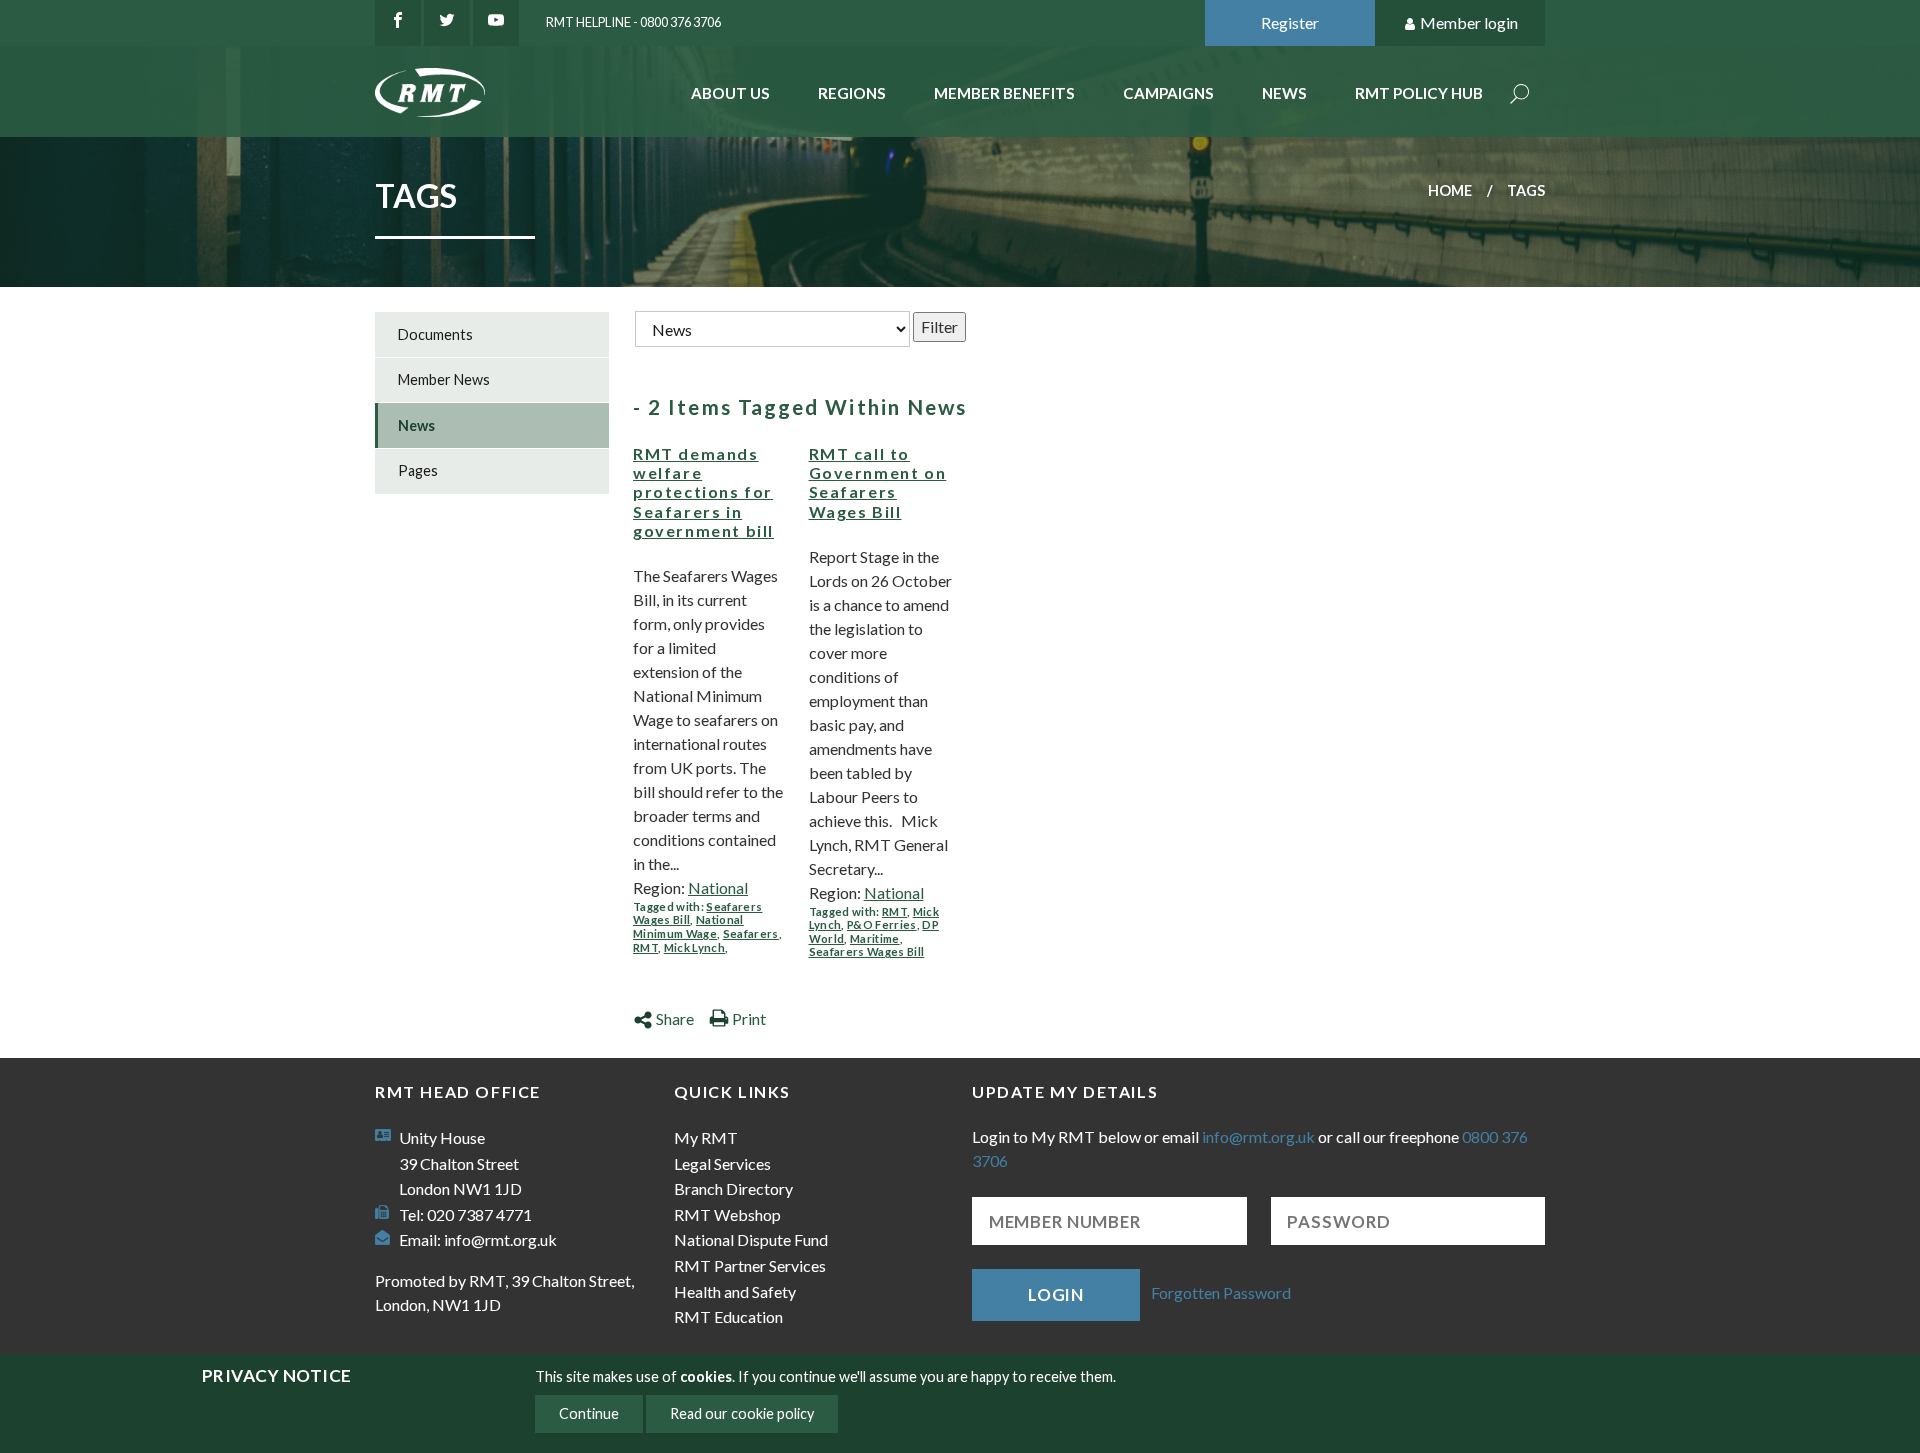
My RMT (706, 1137)
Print (749, 1018)
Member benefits (1004, 93)
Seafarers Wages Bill (867, 951)
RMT (645, 947)
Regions (852, 93)
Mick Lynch (694, 947)
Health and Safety (735, 1291)
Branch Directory (733, 1188)
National (718, 887)
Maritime (875, 938)
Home (1450, 190)
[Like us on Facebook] (398, 23)
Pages (418, 470)
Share (675, 1018)
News (1284, 93)
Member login (1469, 22)
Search (1520, 95)
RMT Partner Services (750, 1265)
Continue (589, 1413)
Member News (444, 379)
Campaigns (1168, 93)
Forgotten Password (1221, 1292)
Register (1290, 22)
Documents (435, 334)
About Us (730, 93)
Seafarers (751, 933)
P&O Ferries (882, 924)
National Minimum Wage (688, 926)
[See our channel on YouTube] (496, 23)
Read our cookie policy (742, 1413)
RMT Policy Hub (1419, 93)
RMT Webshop (727, 1214)
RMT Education (728, 1316)
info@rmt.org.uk (500, 1239)
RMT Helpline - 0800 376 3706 (633, 22)
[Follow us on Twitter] (447, 23)
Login (1056, 1294)
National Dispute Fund (751, 1239)
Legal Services (722, 1163)
